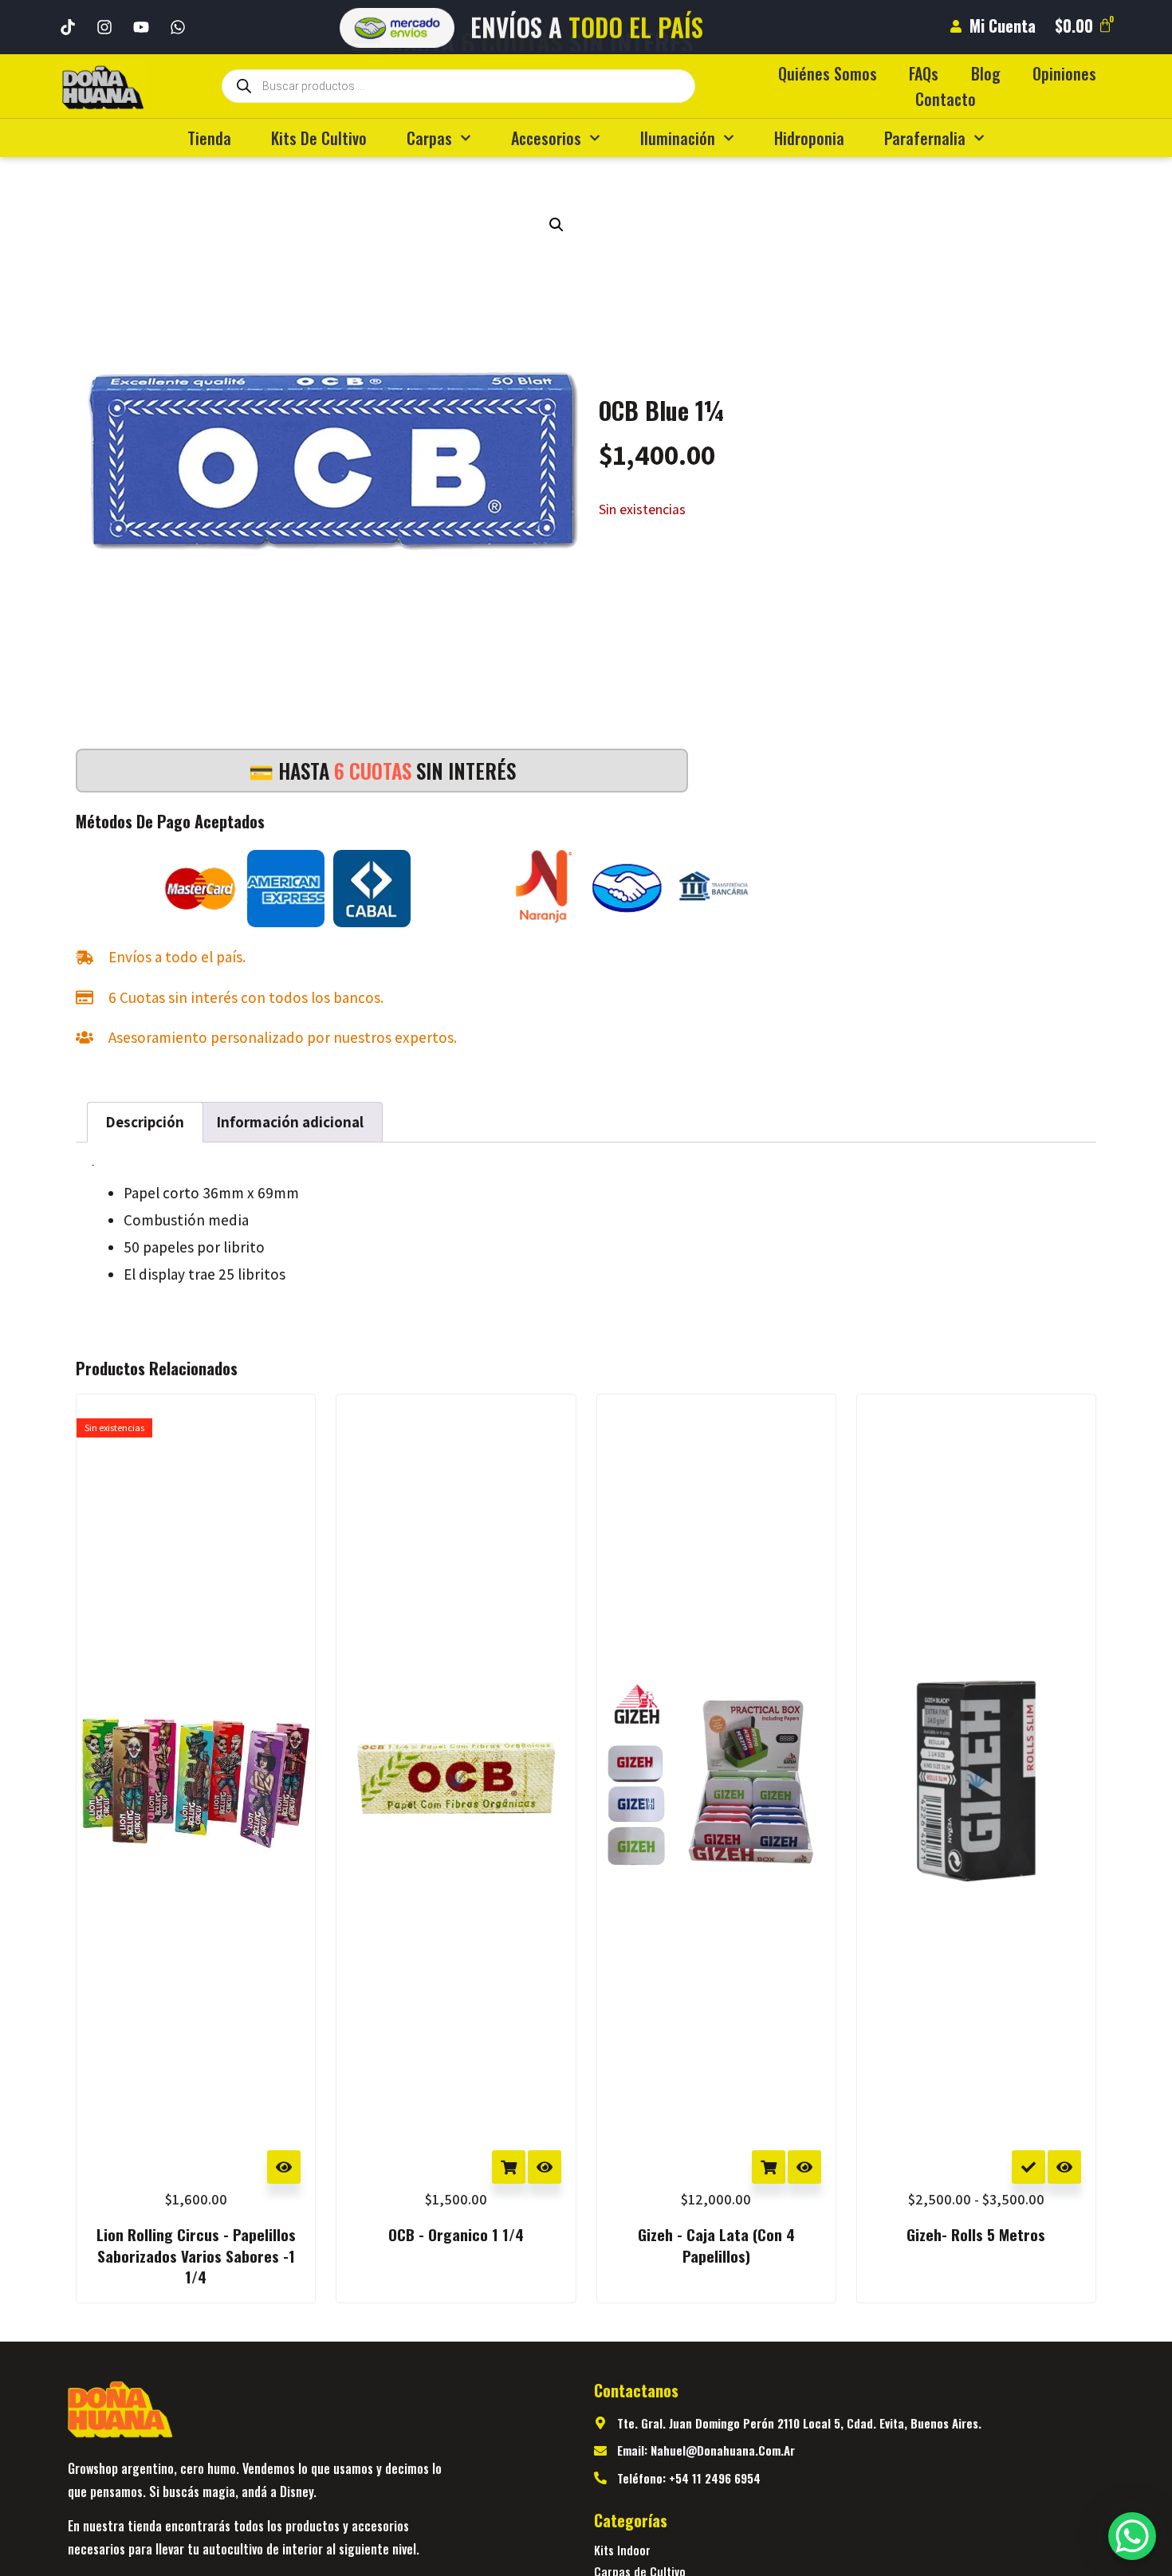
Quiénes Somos (828, 73)
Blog (986, 73)
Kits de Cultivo (319, 138)
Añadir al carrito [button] (509, 2167)
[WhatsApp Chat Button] (1132, 2536)
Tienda (209, 138)
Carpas (429, 138)
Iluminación (678, 138)
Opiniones (1064, 73)
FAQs (924, 73)
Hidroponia (809, 138)
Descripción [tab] (145, 1122)
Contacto (946, 99)
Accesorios (546, 138)
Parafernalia (925, 138)
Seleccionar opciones (1028, 2167)
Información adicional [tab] (290, 1122)
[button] (557, 225)
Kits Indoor (622, 2550)
